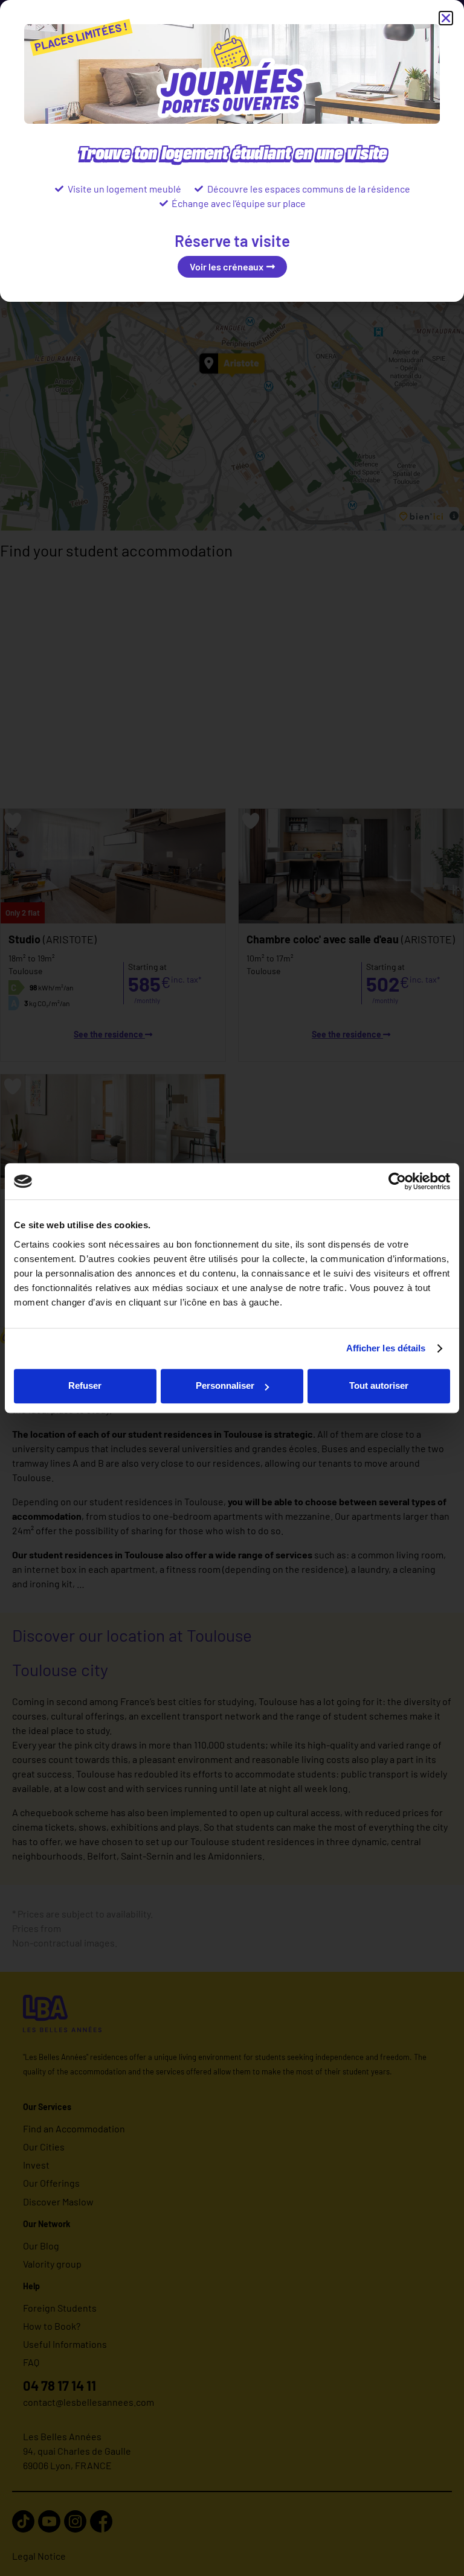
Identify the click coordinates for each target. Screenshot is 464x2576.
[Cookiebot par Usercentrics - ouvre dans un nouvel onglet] (397, 1181)
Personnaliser (225, 1385)
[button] (446, 18)
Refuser (85, 1385)
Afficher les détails (386, 1348)
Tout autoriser (379, 1385)
